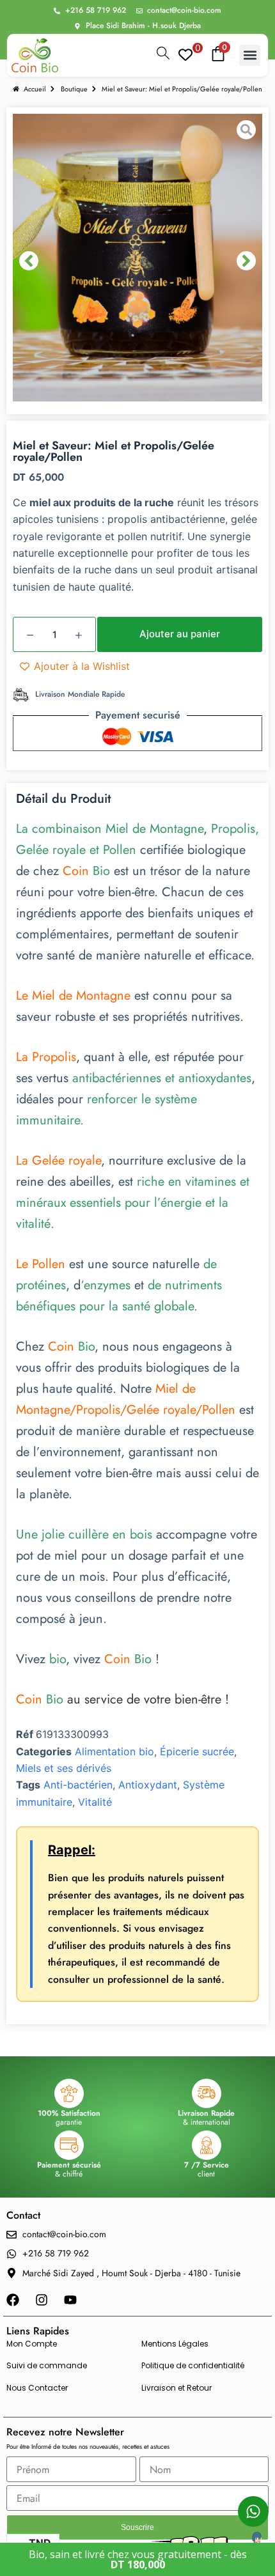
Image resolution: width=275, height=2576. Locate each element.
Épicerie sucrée (197, 1751)
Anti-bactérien (78, 1785)
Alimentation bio (114, 1751)
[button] (250, 55)
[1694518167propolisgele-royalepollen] (137, 261)
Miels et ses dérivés (64, 1768)
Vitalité (95, 1802)
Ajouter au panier (180, 634)
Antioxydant (148, 1785)
